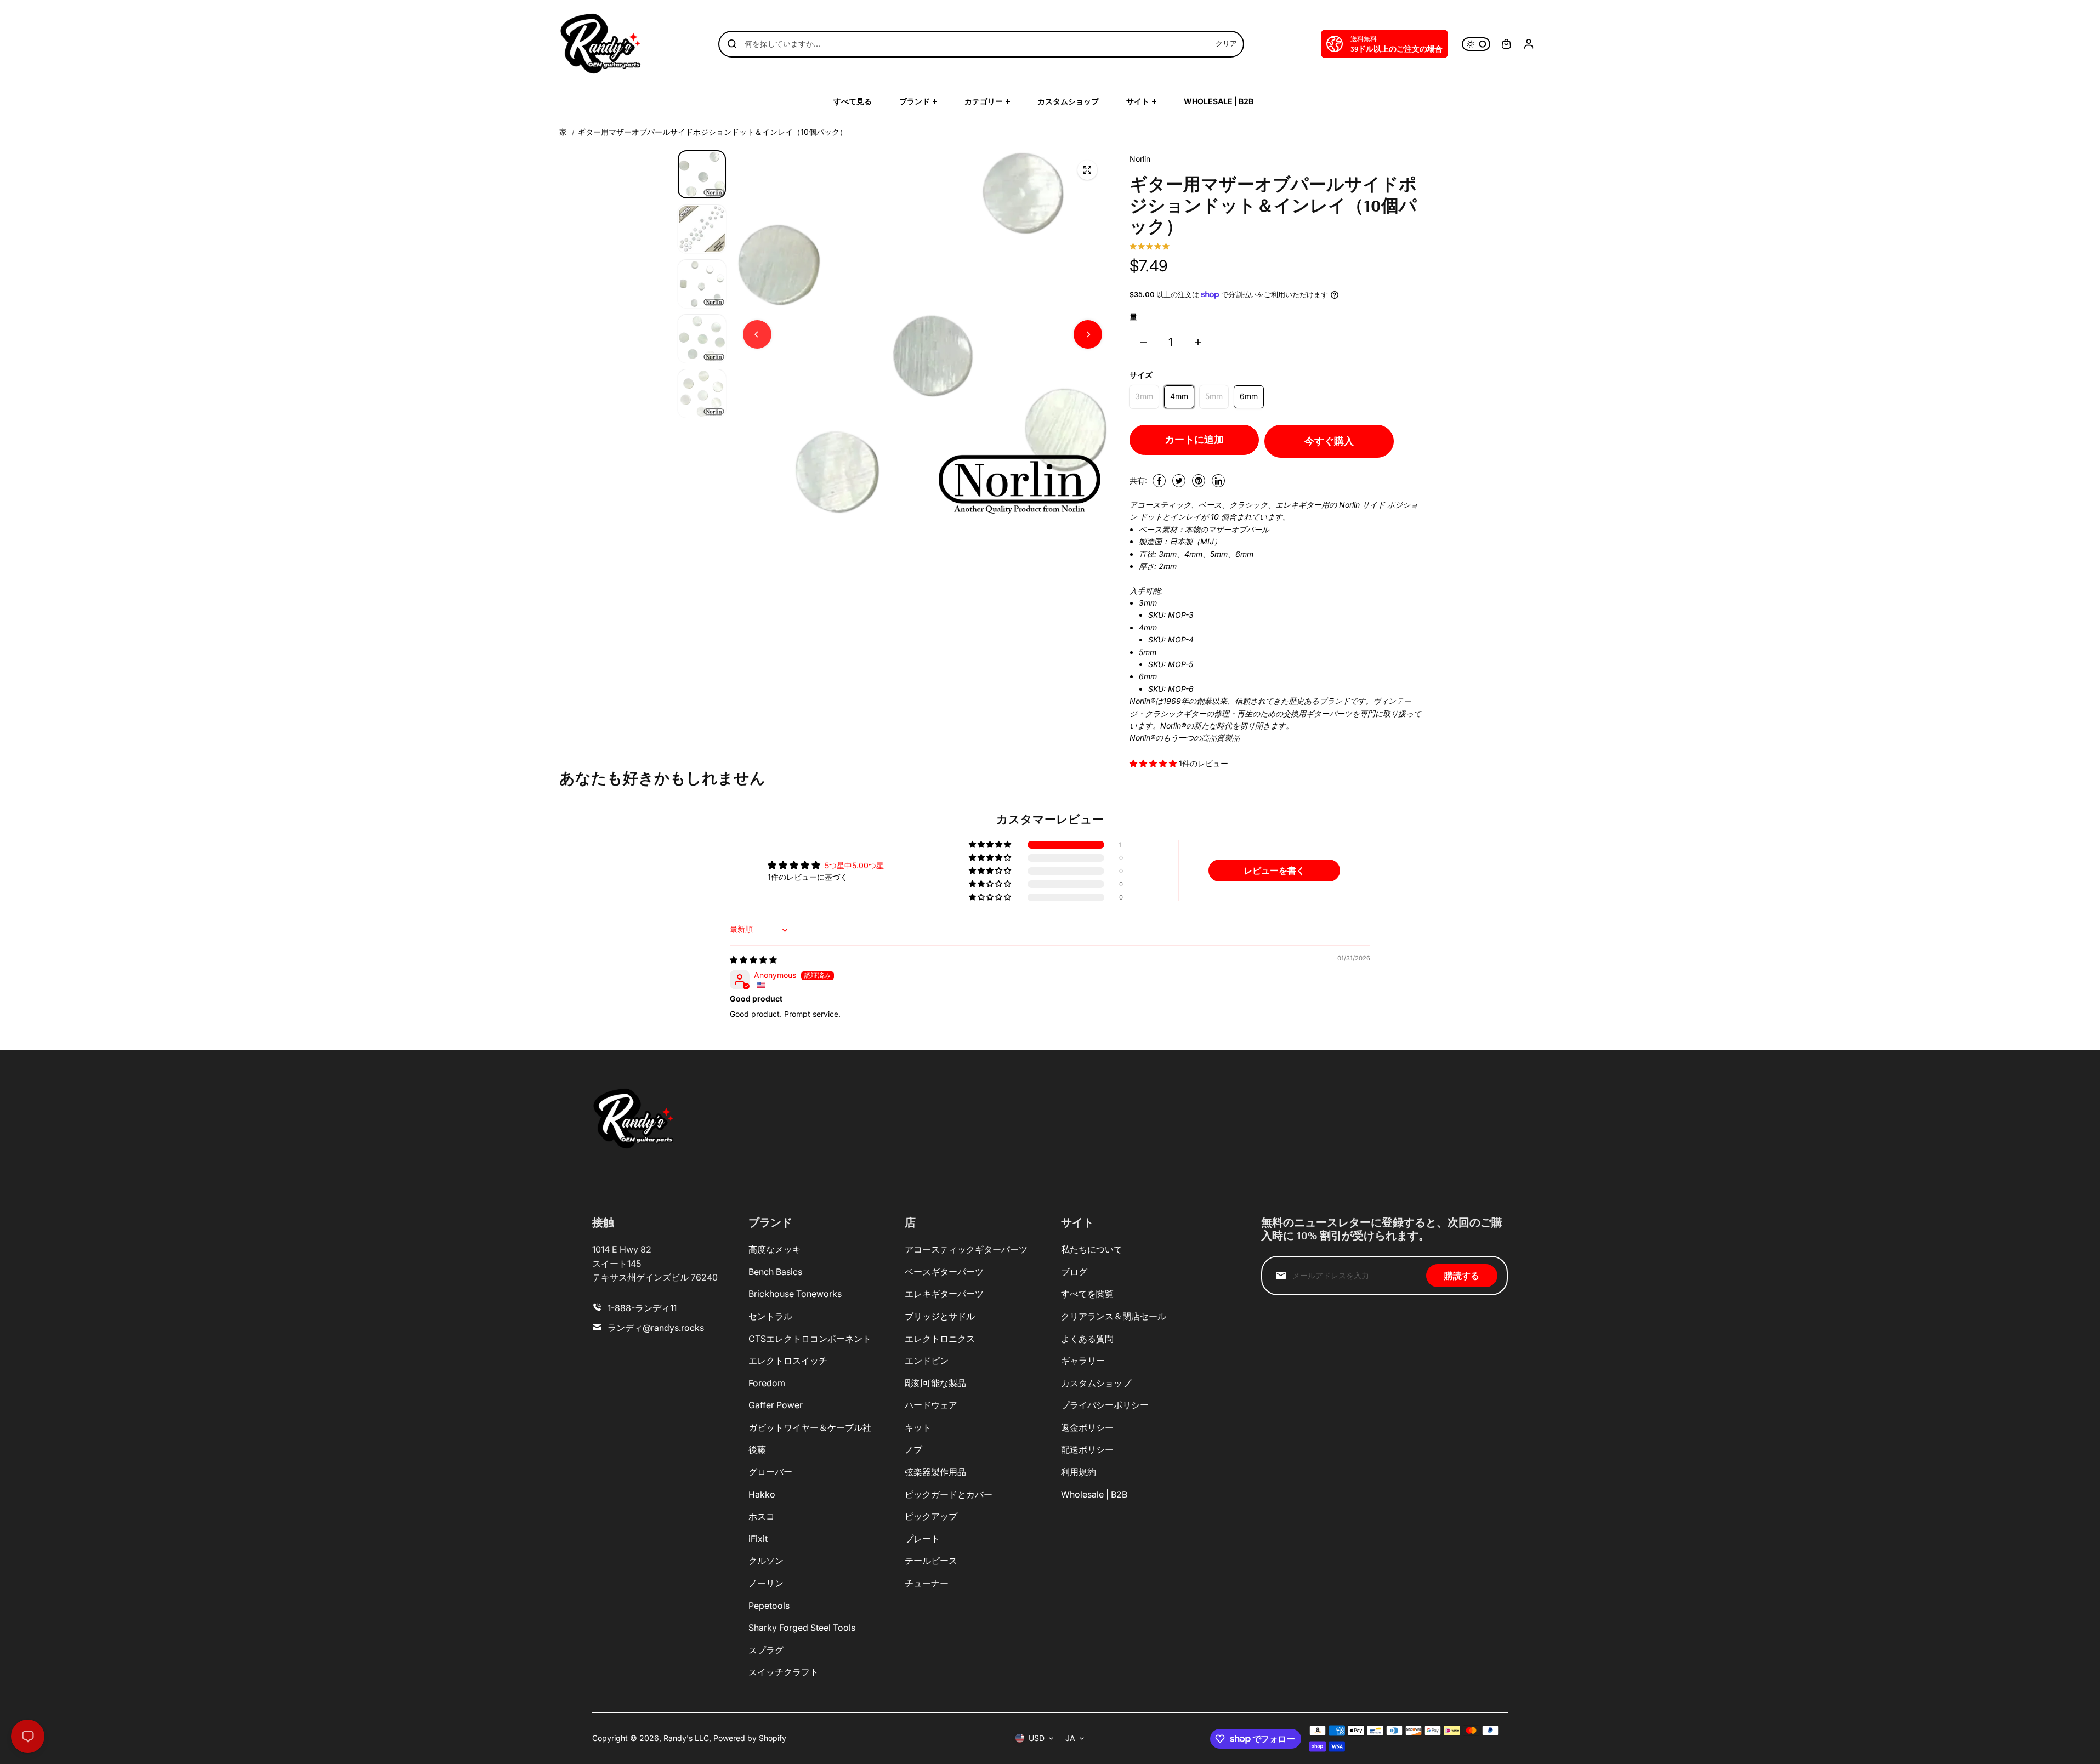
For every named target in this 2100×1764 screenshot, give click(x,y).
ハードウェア (931, 1405)
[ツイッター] (1179, 481)
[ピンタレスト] (1199, 481)
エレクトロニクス (940, 1339)
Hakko (762, 1494)
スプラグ (766, 1650)
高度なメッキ (775, 1249)
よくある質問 (1087, 1339)
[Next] (1088, 334)
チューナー (927, 1583)
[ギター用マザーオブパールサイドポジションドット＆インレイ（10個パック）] (1087, 170)
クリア (1226, 43)
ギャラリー (1083, 1361)
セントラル (770, 1316)
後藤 (757, 1449)
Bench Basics (775, 1272)
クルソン (766, 1561)
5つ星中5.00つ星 (854, 865)
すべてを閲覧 (1087, 1294)
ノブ (913, 1449)
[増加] (1198, 342)
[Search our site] (732, 44)
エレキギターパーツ (944, 1294)
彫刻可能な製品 (935, 1383)
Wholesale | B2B (1094, 1494)
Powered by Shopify (750, 1738)
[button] (1154, 763)
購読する (1462, 1276)
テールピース (931, 1561)
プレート (922, 1539)
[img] (753, 960)
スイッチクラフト (784, 1672)
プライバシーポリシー (1105, 1405)
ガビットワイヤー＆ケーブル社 (810, 1427)
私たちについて (1092, 1249)
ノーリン (766, 1583)
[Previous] (757, 334)
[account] (1529, 44)
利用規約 (1079, 1472)
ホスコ (762, 1516)
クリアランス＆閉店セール (1114, 1316)
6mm (1249, 396)
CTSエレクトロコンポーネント (810, 1339)
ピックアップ (931, 1516)
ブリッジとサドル (940, 1316)
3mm (1144, 396)
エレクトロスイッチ (788, 1361)
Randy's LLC (686, 1738)
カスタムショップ (1096, 1383)
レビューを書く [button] (1274, 870)
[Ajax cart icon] (1506, 44)
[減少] (1143, 342)
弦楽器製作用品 (935, 1472)
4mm (1179, 396)
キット (918, 1427)
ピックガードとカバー (949, 1494)
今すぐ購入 (1329, 441)
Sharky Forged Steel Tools (802, 1628)
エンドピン (927, 1361)
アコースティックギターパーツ (966, 1249)
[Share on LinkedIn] (1218, 481)
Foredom (767, 1383)
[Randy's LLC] (600, 44)
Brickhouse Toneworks (795, 1294)
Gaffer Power (776, 1405)
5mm (1214, 396)
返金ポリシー (1087, 1427)
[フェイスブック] (1159, 481)
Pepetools (769, 1606)
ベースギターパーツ (944, 1272)
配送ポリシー (1087, 1449)
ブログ (1074, 1272)
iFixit (758, 1539)
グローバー (770, 1472)
